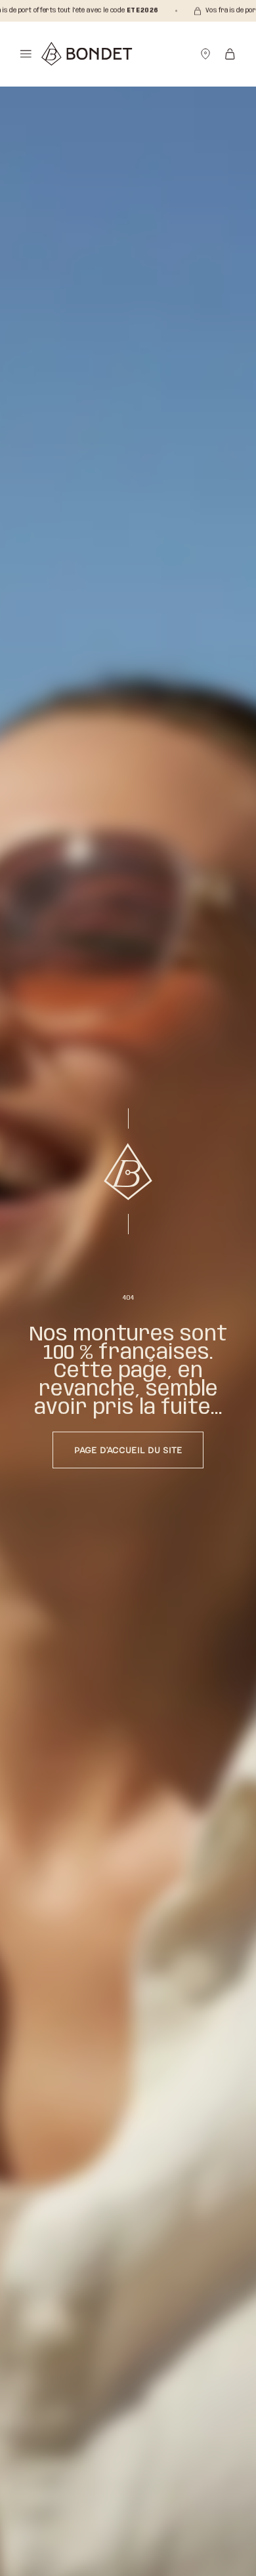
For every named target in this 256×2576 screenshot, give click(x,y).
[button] (26, 54)
